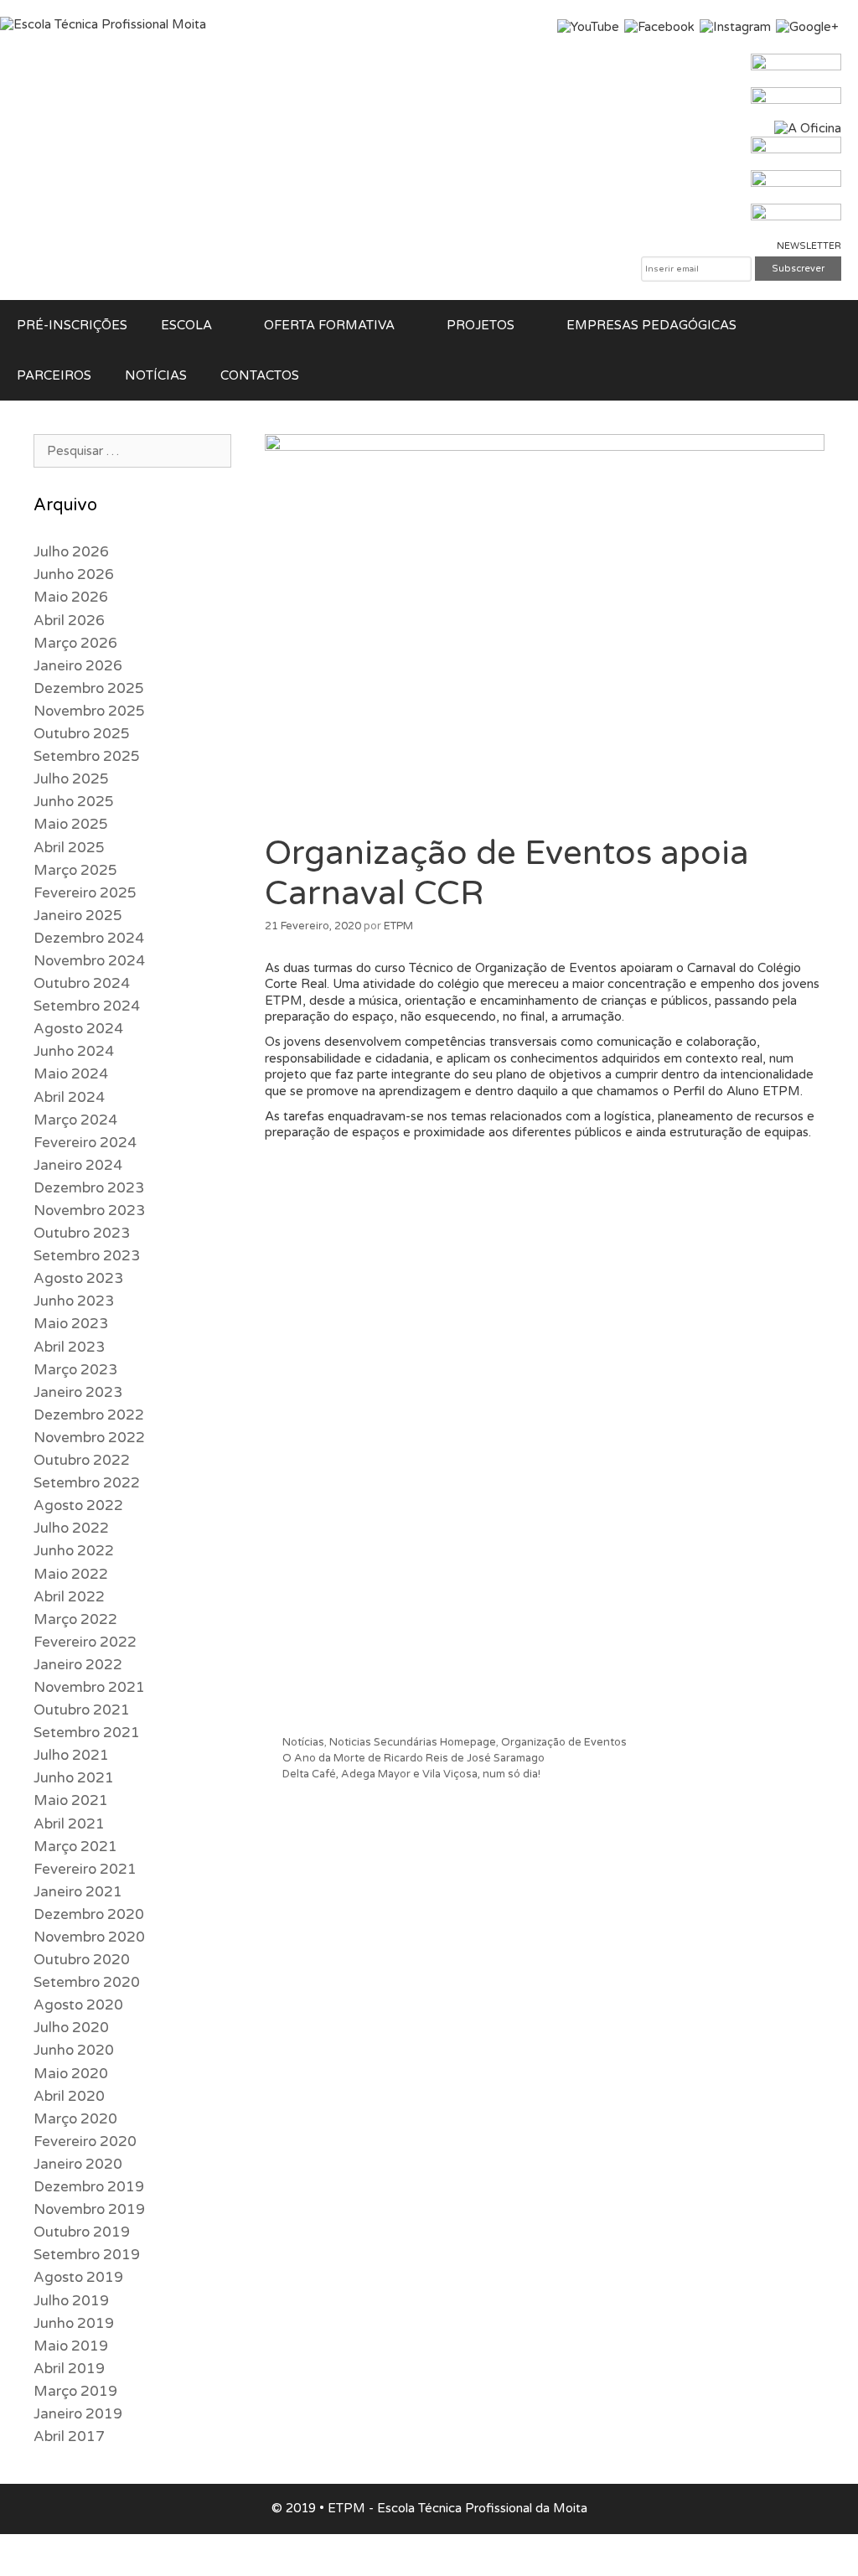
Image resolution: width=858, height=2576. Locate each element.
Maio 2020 (71, 2074)
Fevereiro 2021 (85, 1869)
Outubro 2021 (82, 1710)
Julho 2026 (71, 552)
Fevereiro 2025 (85, 893)
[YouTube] (588, 27)
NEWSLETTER (809, 246)
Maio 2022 (71, 1574)
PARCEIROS (54, 375)
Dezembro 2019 (89, 2187)
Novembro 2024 (89, 961)
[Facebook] (659, 27)
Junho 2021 (74, 1778)
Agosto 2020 (78, 2005)
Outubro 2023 (82, 1233)
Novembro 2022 (89, 1438)
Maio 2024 (71, 1074)
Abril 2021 (69, 1824)
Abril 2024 (69, 1097)
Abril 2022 (69, 1597)
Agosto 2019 (78, 2277)
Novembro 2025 (89, 711)
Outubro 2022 (82, 1460)
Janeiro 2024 (78, 1165)
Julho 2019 (71, 2301)
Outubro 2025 (82, 734)
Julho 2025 (71, 779)
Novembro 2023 (89, 1210)
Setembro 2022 (87, 1483)
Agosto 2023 (78, 1278)
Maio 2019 (71, 2346)
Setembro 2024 (87, 1006)
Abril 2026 (69, 621)
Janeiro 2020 (78, 2164)
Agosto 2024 (78, 1029)
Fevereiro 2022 (85, 1642)
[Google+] (807, 27)
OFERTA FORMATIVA (329, 325)
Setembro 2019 (87, 2255)
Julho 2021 (71, 1755)
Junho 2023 (74, 1301)
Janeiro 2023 (78, 1392)
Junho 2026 (74, 574)
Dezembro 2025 (89, 688)
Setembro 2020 (87, 1982)
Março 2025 (75, 870)
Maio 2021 (71, 1800)
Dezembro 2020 (89, 1914)
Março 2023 (75, 1370)
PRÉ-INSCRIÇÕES (72, 325)
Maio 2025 (71, 824)
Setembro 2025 (87, 756)
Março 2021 (75, 1847)
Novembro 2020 (89, 1937)
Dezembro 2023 (89, 1188)
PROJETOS (481, 325)
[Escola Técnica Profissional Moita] (103, 24)
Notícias (303, 1742)
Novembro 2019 (89, 2209)
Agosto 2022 (78, 1505)
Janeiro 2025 (78, 916)
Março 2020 (75, 2119)
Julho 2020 (71, 2028)
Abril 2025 (69, 848)
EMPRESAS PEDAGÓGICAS (651, 325)
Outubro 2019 (82, 2232)
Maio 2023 (71, 1324)
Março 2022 (75, 1619)
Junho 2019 (74, 2323)
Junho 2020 (74, 2050)
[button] (230, 325)
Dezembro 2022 (89, 1415)
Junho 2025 (74, 802)
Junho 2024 (74, 1051)
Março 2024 (75, 1120)
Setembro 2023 (87, 1256)
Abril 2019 (69, 2369)
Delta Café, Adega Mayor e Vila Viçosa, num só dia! (411, 1774)
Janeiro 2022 (78, 1665)
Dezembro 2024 (89, 938)
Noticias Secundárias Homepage (413, 1742)
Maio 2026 (71, 597)
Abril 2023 (69, 1347)
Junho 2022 (74, 1551)
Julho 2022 (71, 1528)
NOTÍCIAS (156, 375)
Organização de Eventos (564, 1742)
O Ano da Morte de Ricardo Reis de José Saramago (413, 1758)
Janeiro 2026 (78, 666)
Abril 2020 (69, 2096)
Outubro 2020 (82, 1960)
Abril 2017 (69, 2436)
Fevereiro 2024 (85, 1143)
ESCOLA (186, 325)
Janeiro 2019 (78, 2414)
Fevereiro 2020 (85, 2141)
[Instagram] (735, 27)
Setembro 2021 (87, 1733)
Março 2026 (75, 643)
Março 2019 (75, 2391)
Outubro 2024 (82, 983)
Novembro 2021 (89, 1687)
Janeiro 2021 (78, 1892)
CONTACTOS (260, 375)
